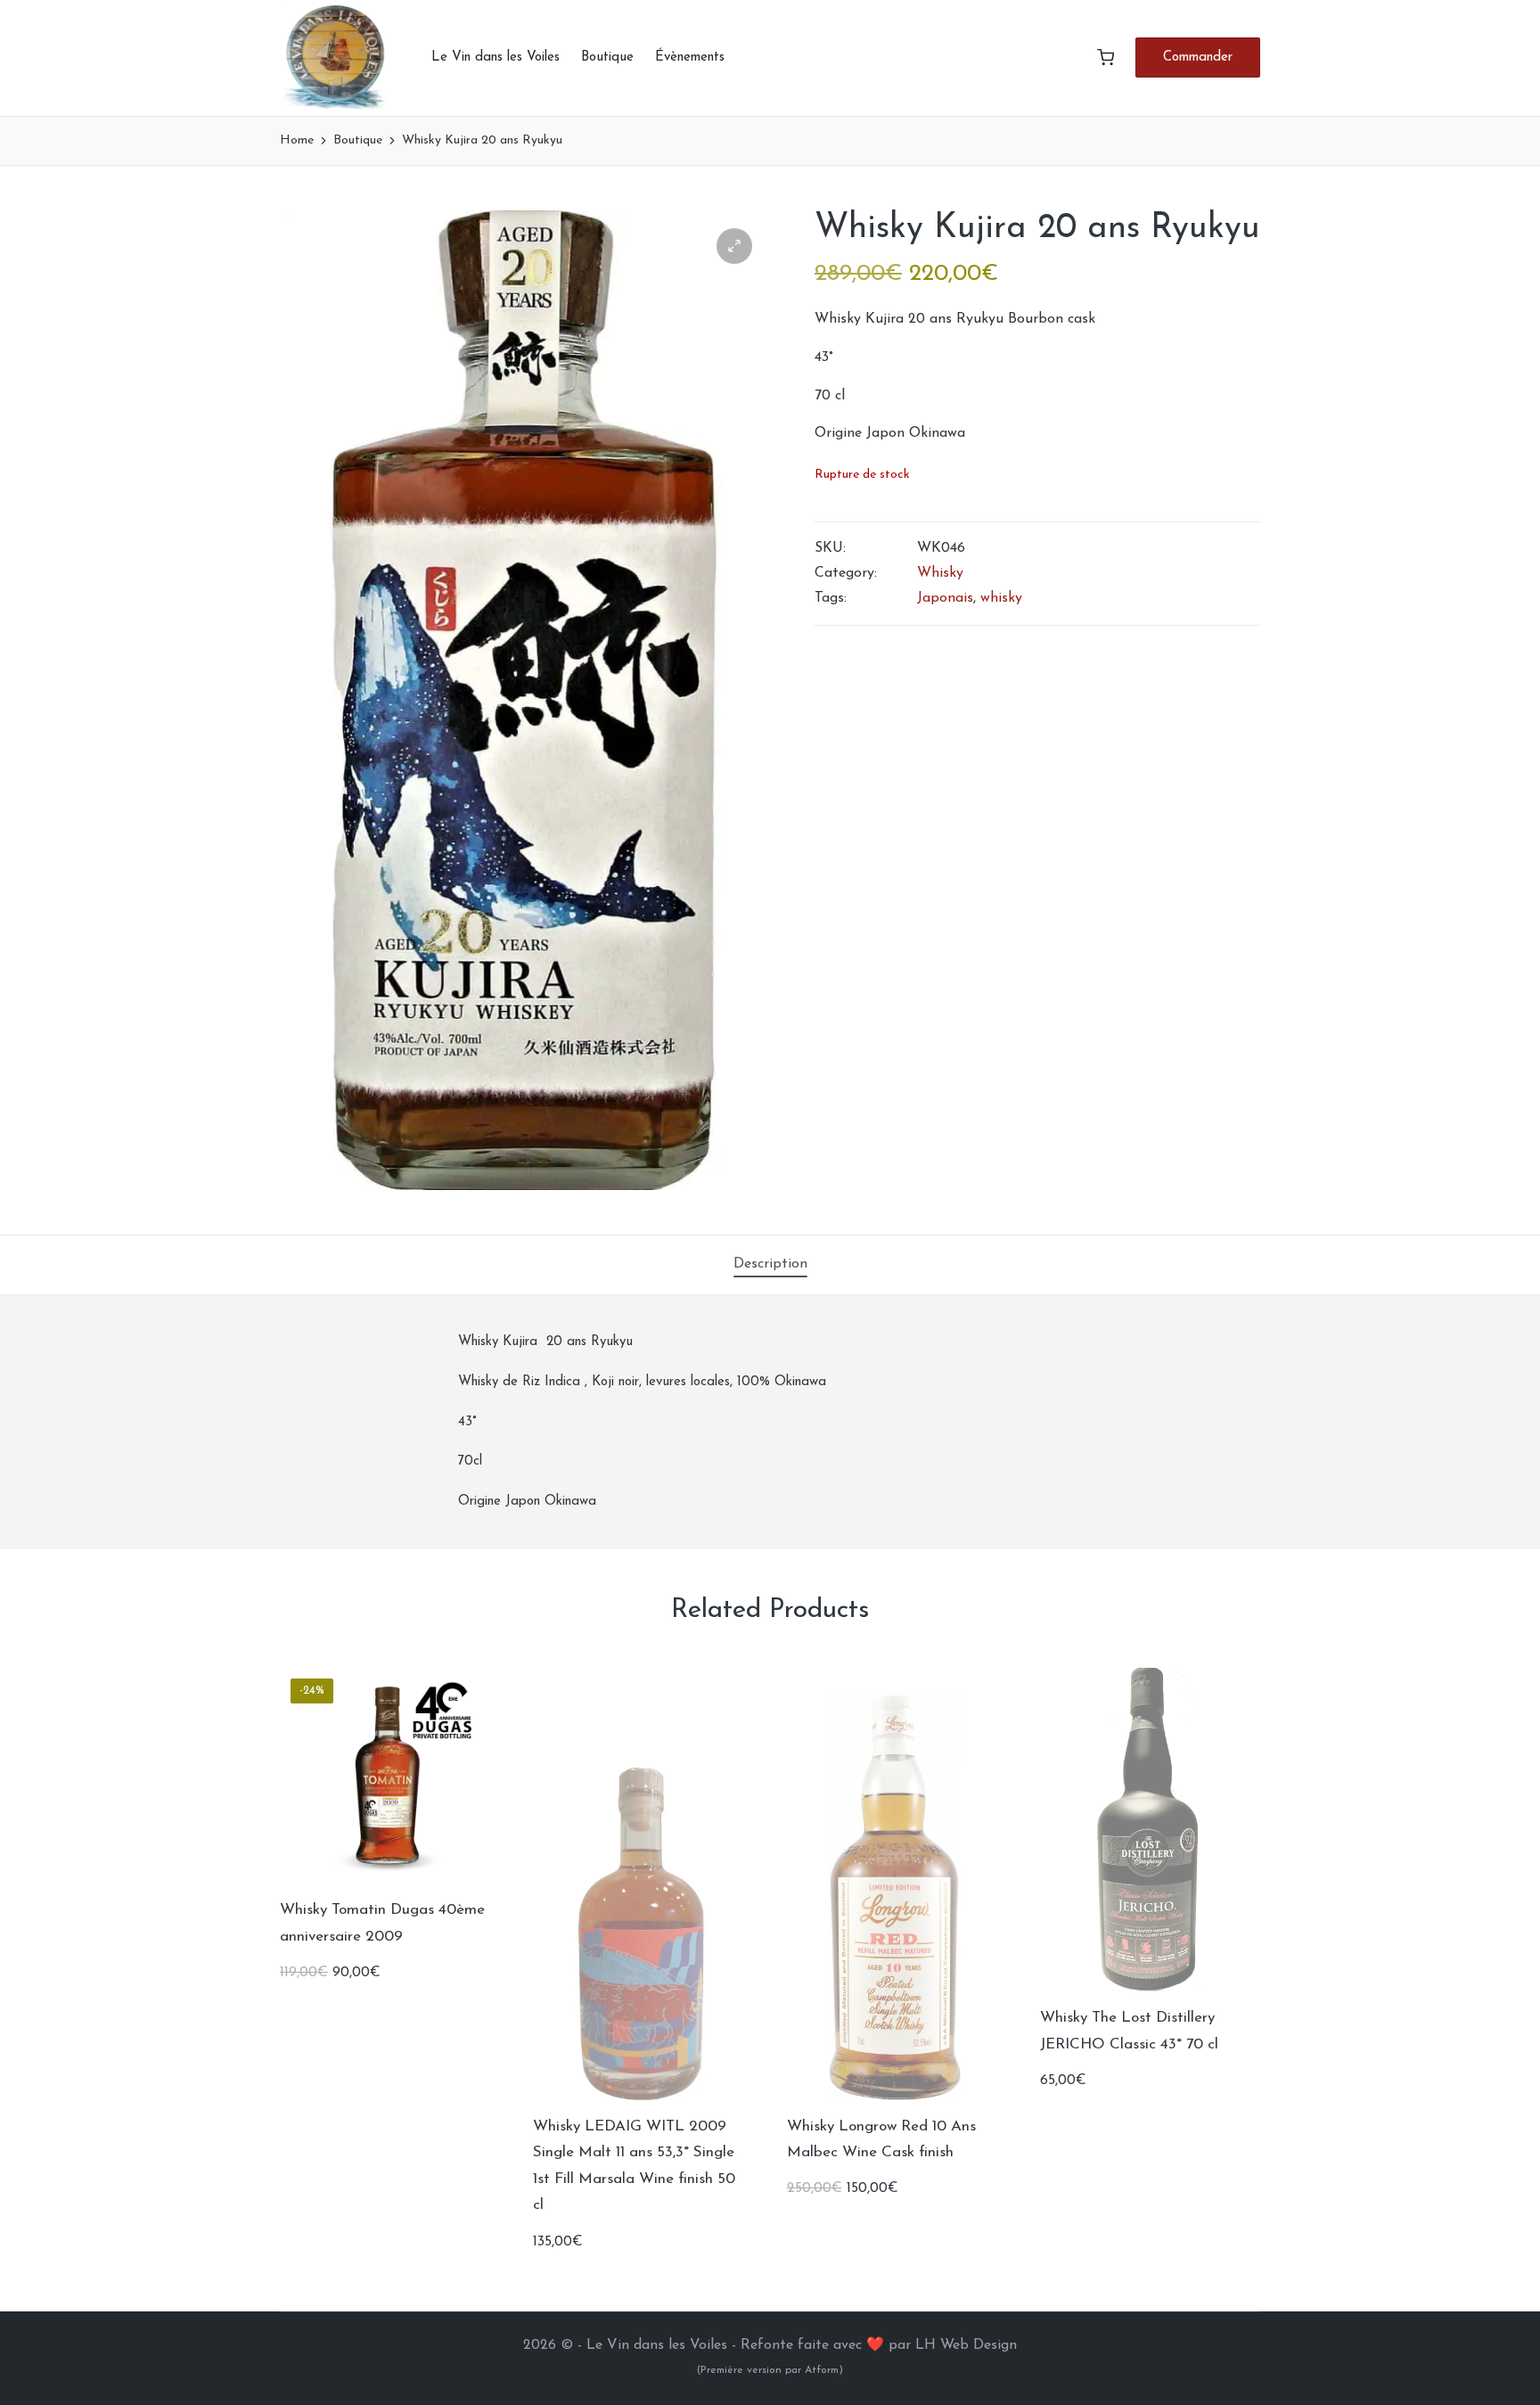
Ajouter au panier (388, 1881)
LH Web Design (966, 2345)
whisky (1001, 598)
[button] (1198, 57)
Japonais (945, 598)
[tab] (770, 1265)
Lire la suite (642, 2098)
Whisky (940, 573)
